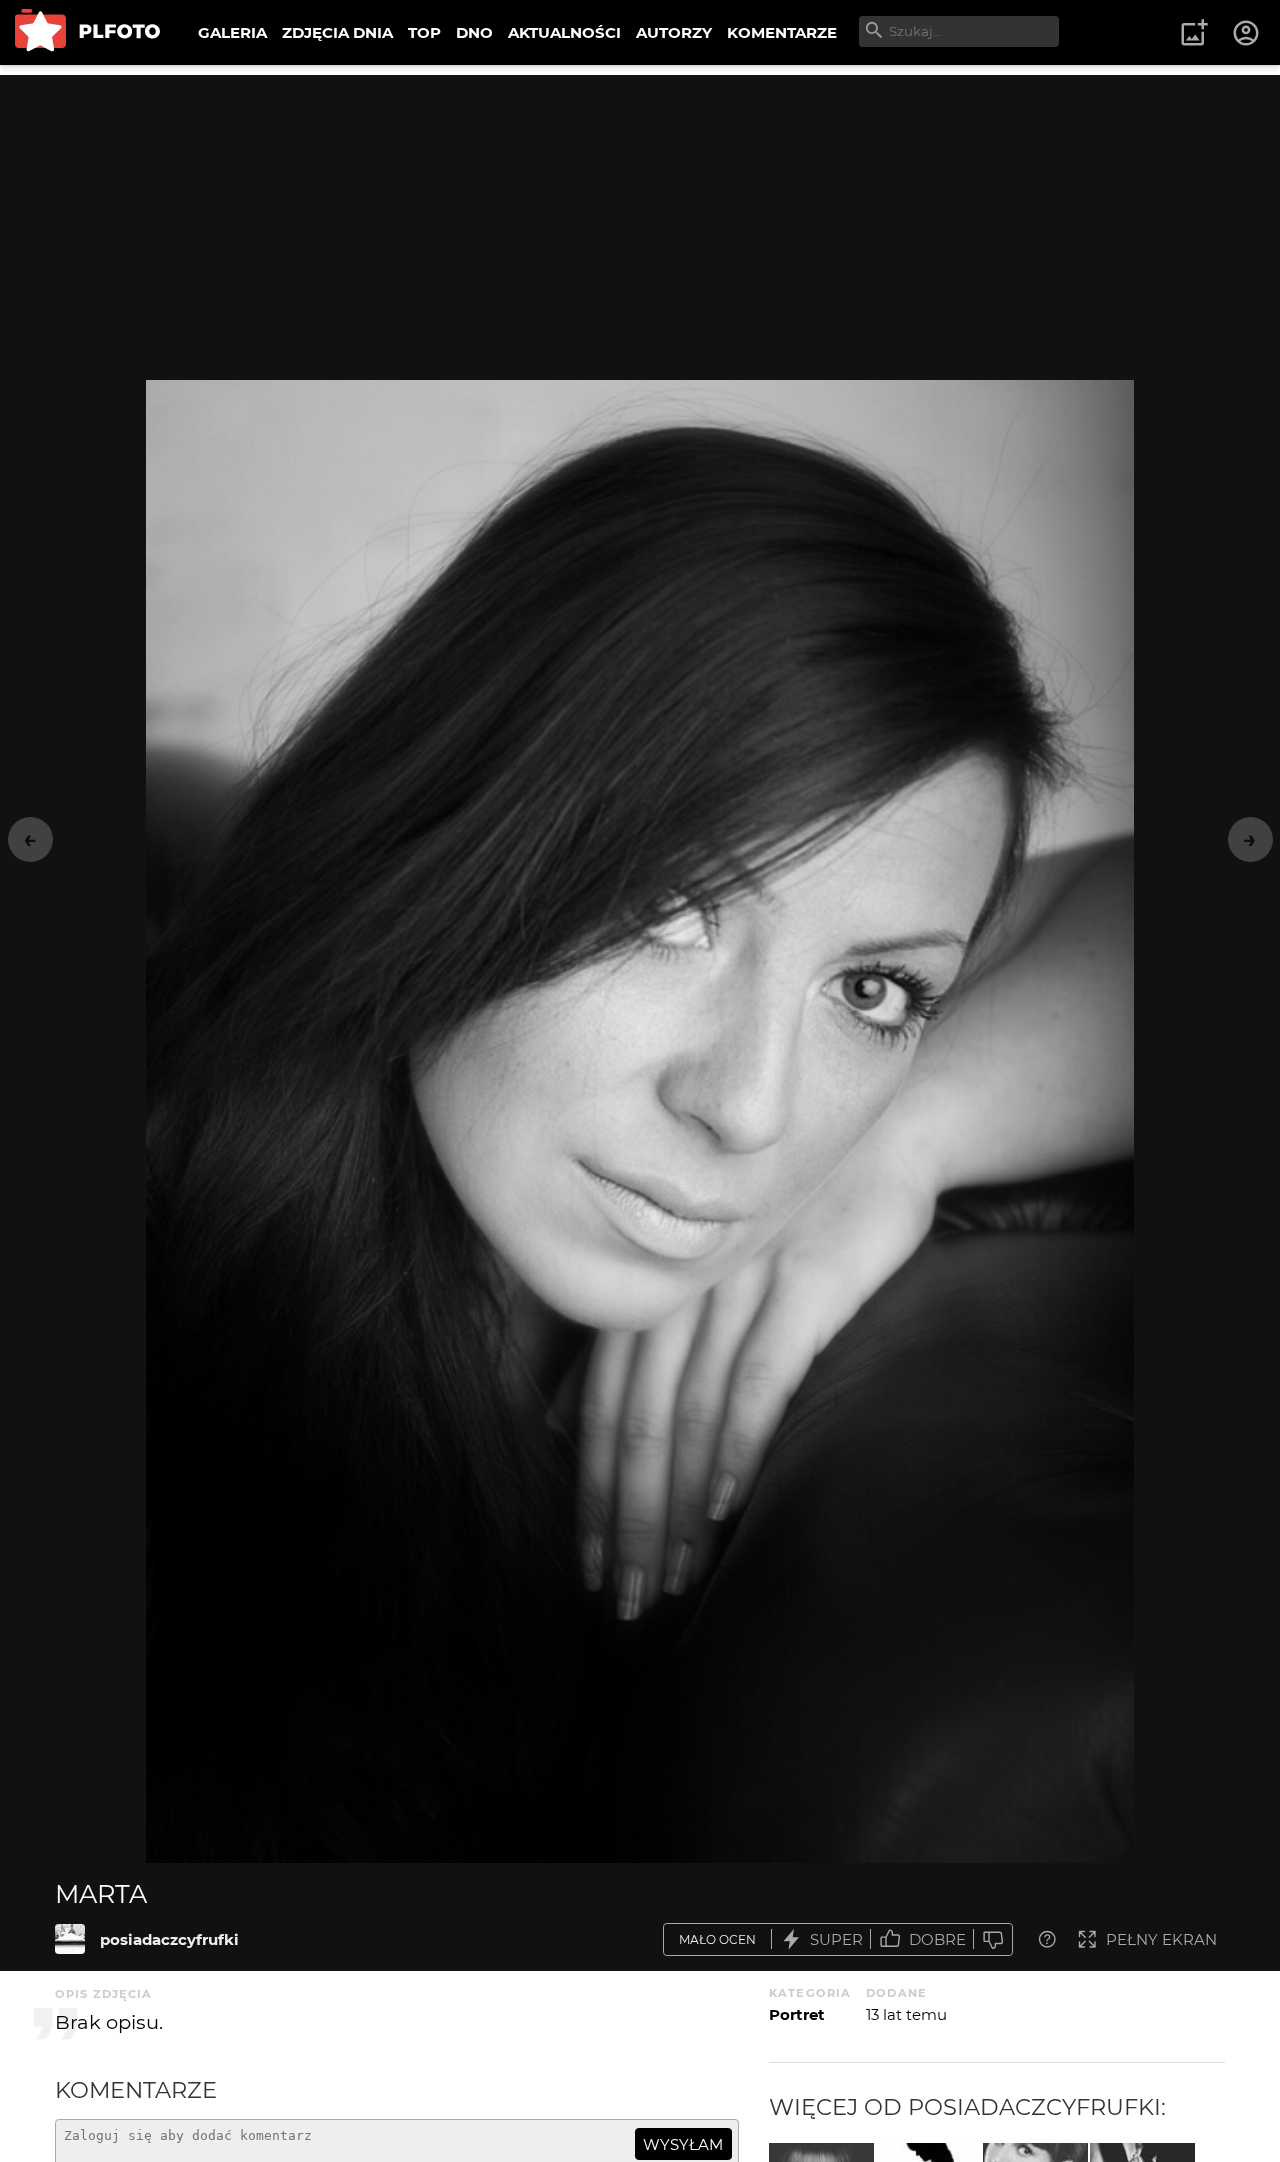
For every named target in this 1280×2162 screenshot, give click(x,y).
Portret (797, 2014)
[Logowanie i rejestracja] (1247, 33)
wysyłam (683, 2144)
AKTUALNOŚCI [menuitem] (564, 32)
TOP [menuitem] (424, 32)
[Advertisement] (640, 215)
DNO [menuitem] (474, 32)
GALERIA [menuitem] (232, 32)
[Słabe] (993, 1939)
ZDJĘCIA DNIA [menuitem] (337, 32)
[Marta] (70, 1939)
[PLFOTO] (87, 32)
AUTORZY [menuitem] (674, 32)
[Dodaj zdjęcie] (1194, 33)
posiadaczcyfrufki (169, 1939)
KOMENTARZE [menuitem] (782, 32)
